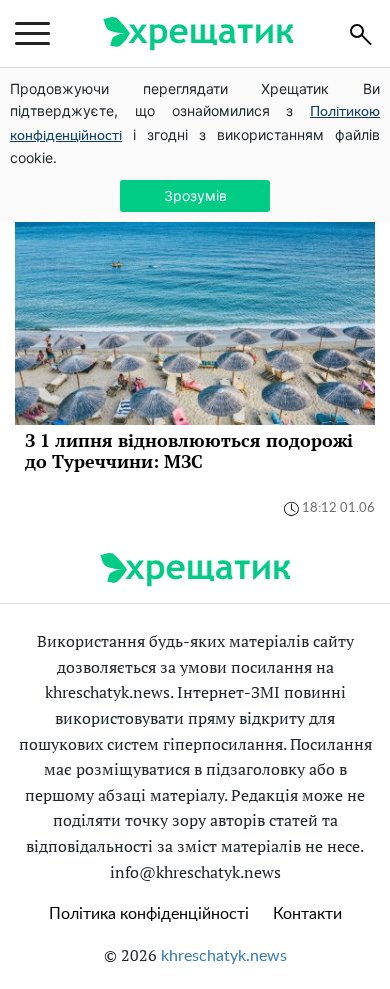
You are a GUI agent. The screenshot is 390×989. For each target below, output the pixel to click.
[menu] (32, 34)
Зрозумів (195, 195)
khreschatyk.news (224, 956)
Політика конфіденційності (149, 914)
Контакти (307, 914)
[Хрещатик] (198, 33)
